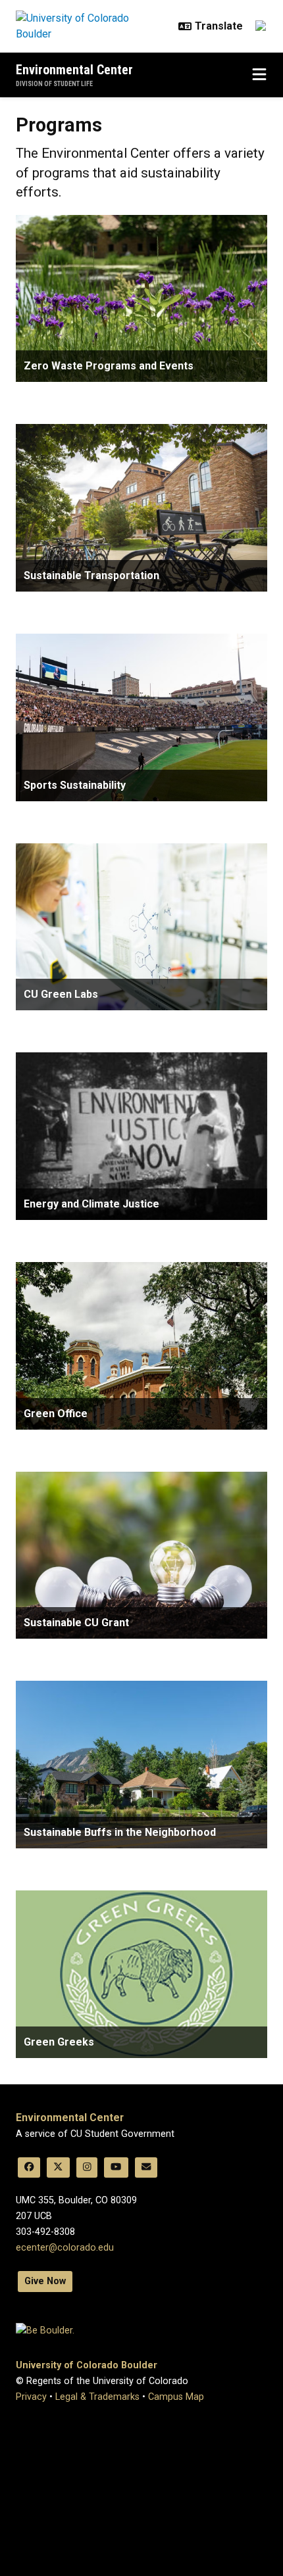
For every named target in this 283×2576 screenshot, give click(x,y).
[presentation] (141, 299)
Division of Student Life (54, 84)
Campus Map (176, 2397)
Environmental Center (74, 70)
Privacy (31, 2397)
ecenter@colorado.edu (65, 2248)
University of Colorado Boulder (87, 2365)
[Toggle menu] (259, 75)
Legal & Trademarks (97, 2397)
